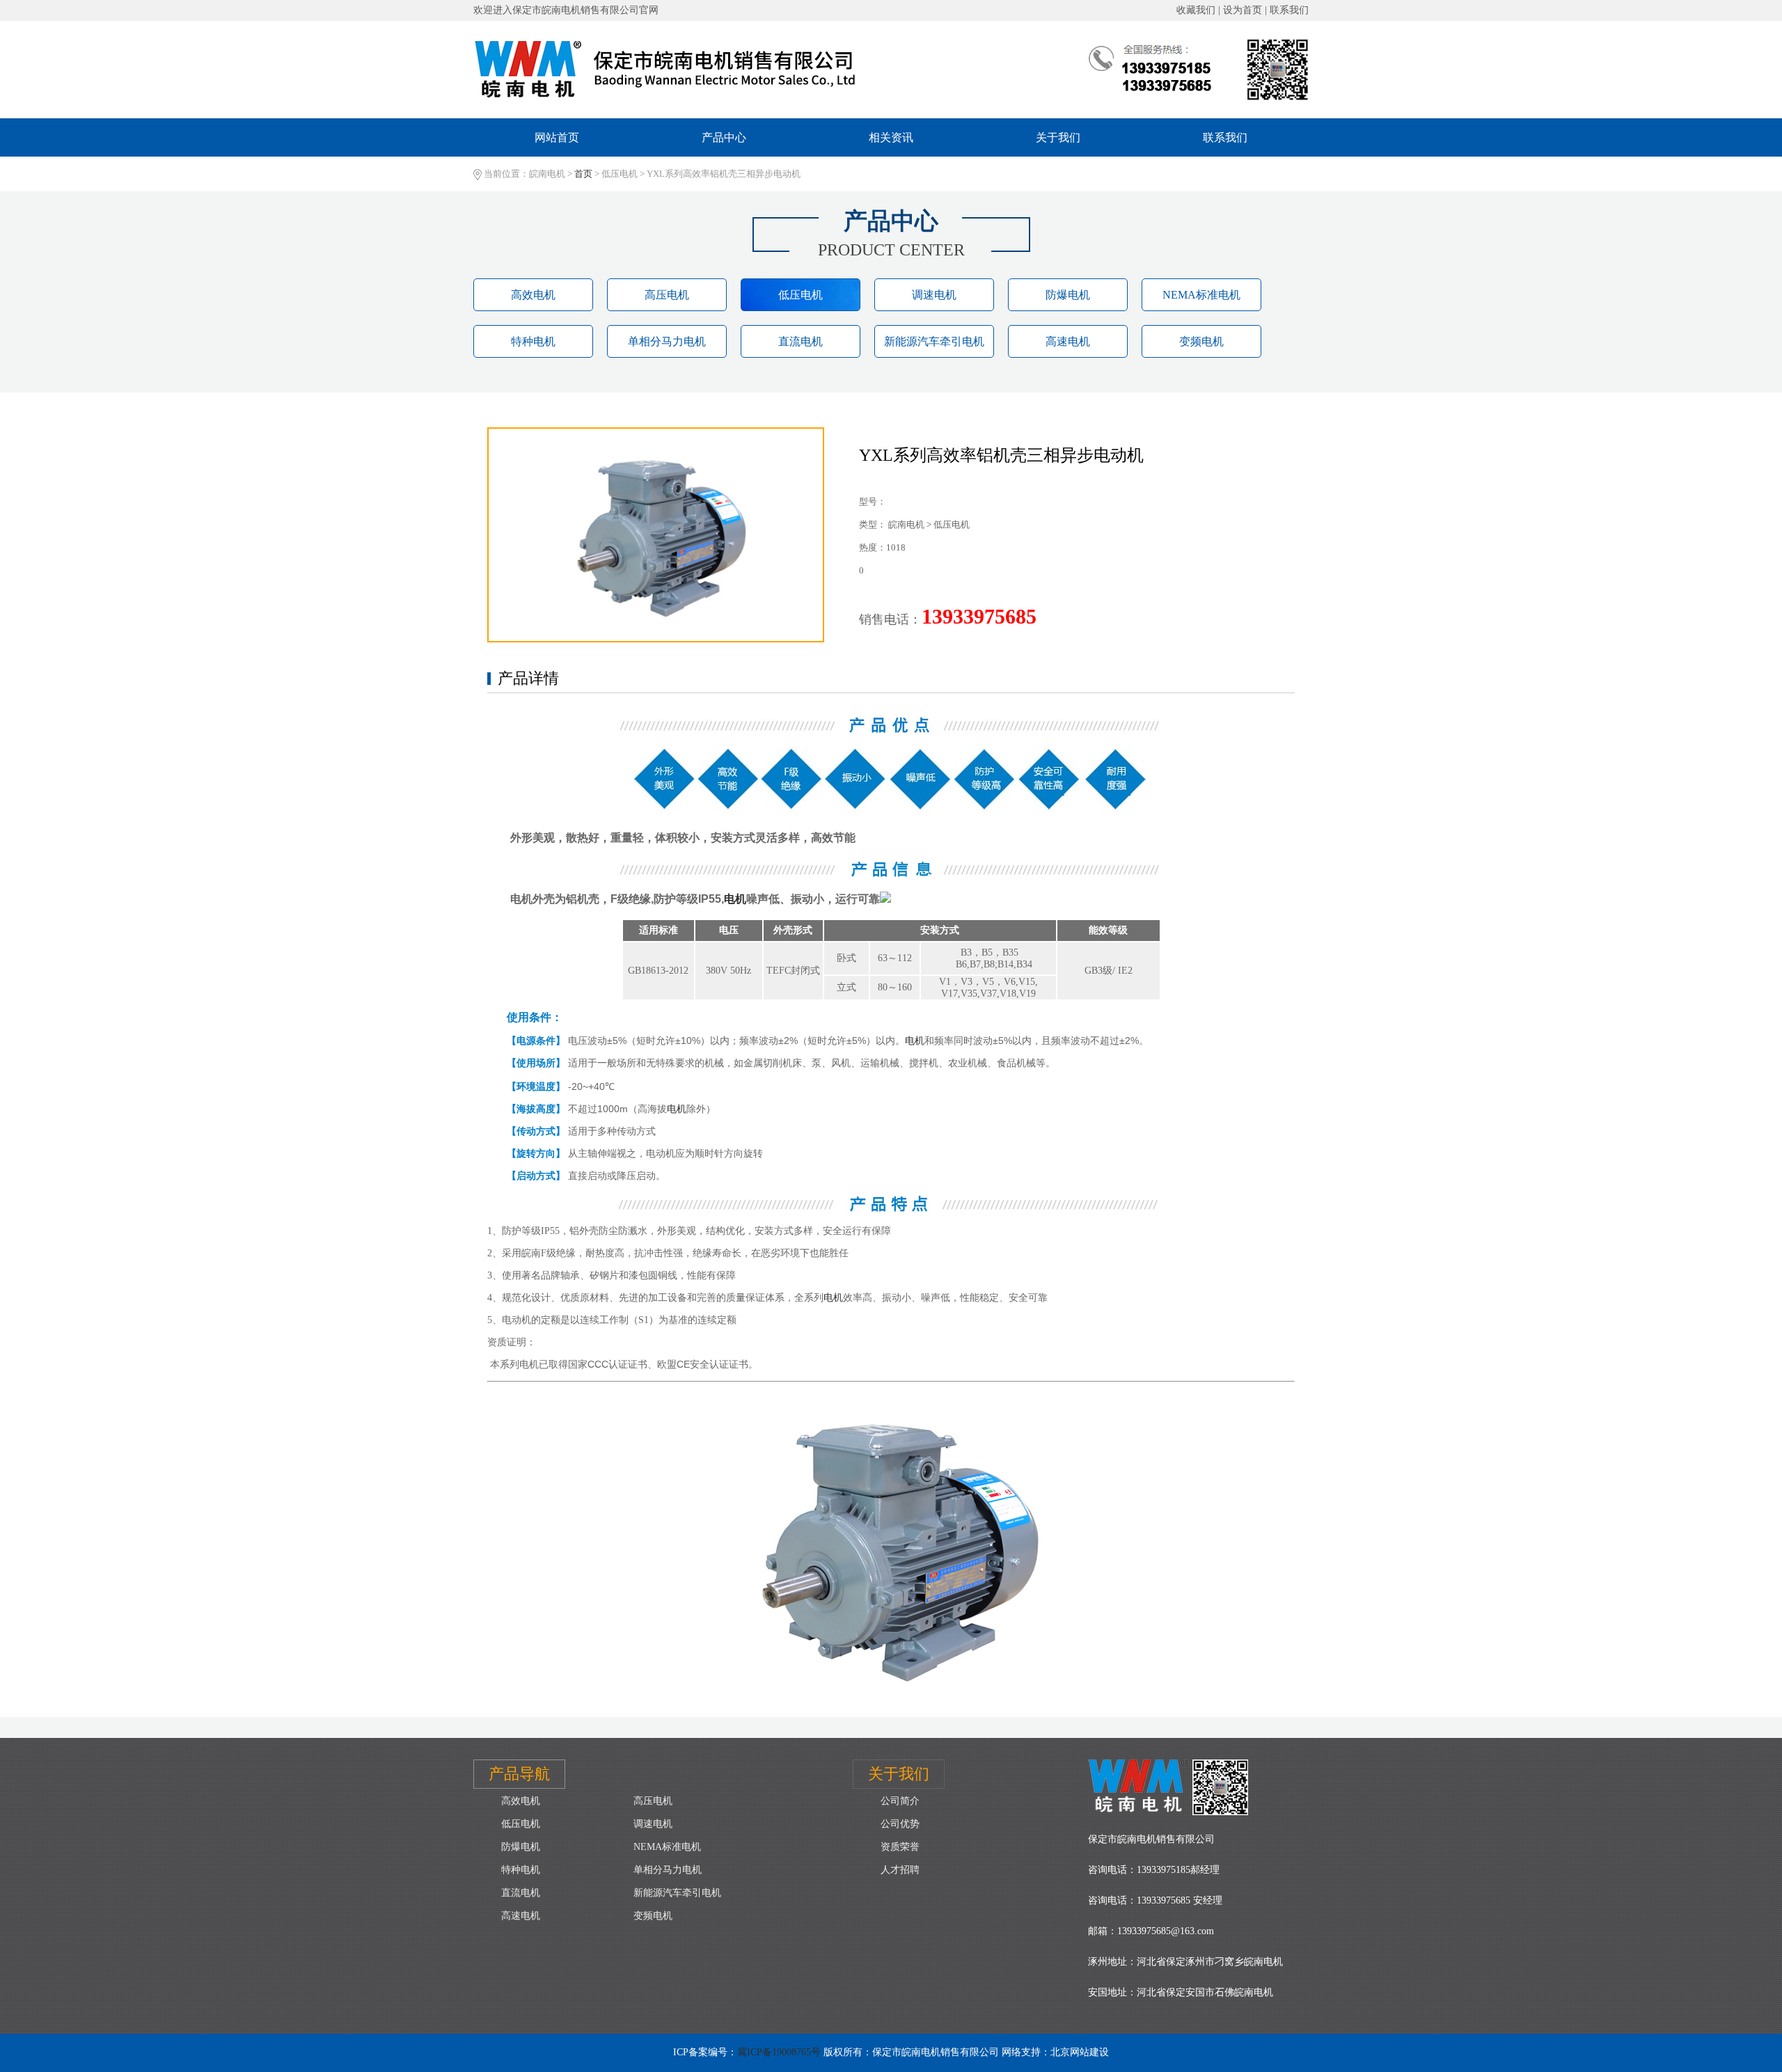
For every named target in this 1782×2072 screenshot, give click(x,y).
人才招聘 (900, 1870)
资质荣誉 (900, 1847)
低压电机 (801, 295)
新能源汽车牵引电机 (934, 341)
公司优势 (900, 1824)
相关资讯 (891, 137)
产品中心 (724, 137)
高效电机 (533, 295)
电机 (735, 899)
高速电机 (1068, 341)
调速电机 (934, 295)
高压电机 (667, 295)
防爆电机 (1068, 295)
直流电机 (801, 341)
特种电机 (533, 341)
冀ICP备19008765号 (779, 2052)
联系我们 (1225, 137)
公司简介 (900, 1801)
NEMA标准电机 (1201, 295)
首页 (583, 174)
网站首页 (557, 137)
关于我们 (1058, 137)
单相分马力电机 (667, 341)
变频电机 (1201, 341)
